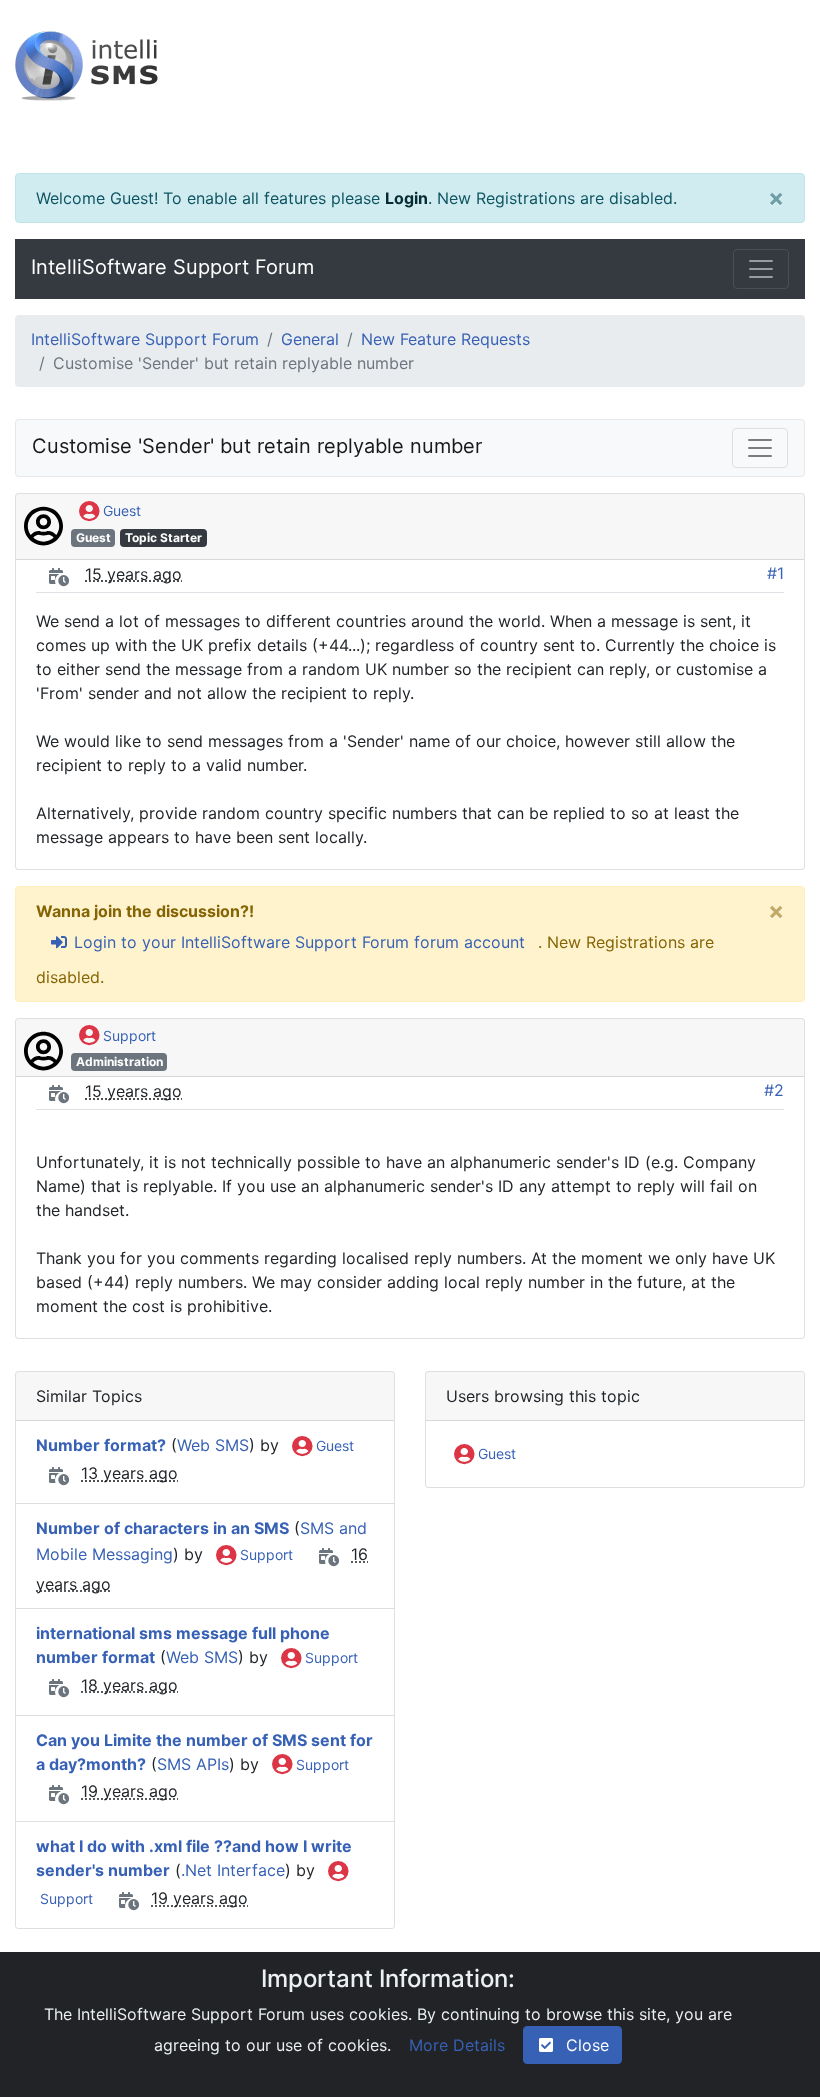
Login (406, 198)
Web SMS (213, 1445)
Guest (120, 510)
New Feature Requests (445, 339)
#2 (774, 1090)
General (310, 339)
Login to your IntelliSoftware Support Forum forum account (297, 942)
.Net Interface (233, 1870)
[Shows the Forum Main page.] (410, 86)
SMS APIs (193, 1764)
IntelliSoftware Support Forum (172, 267)
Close (582, 2045)
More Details (457, 2045)
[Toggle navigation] (761, 269)
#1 (775, 573)
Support (127, 1035)
